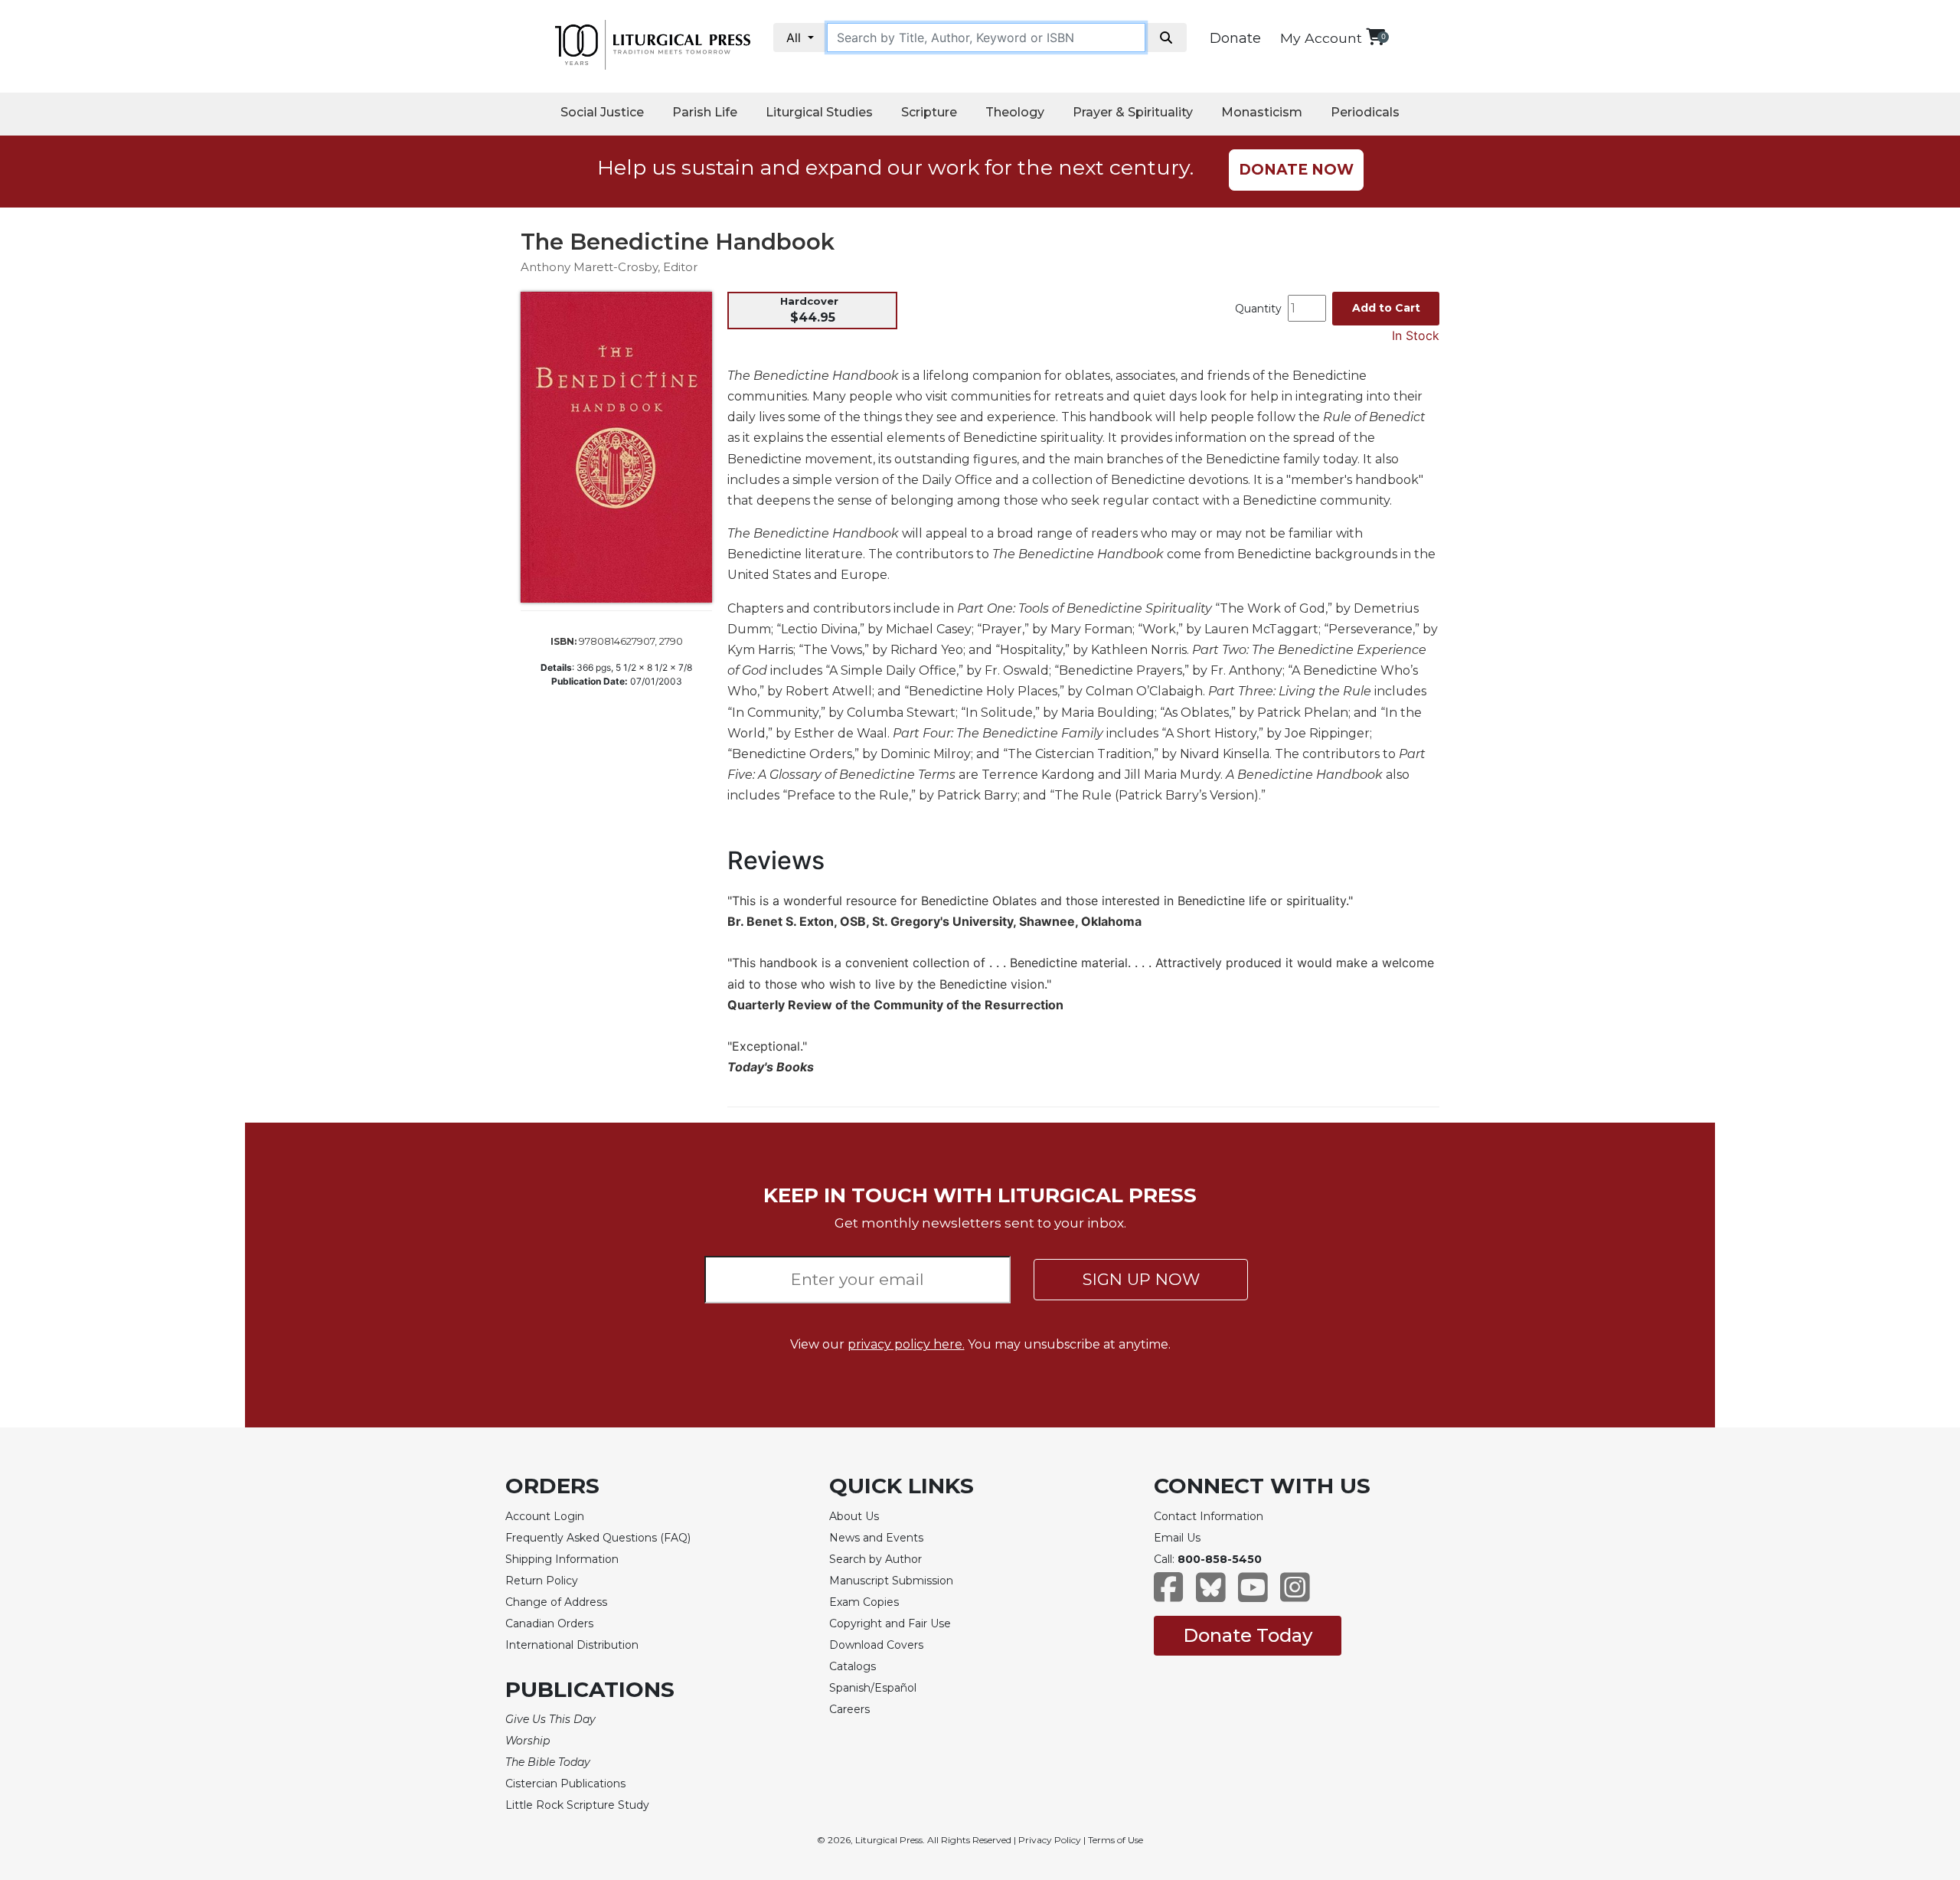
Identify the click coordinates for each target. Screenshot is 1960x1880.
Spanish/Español (873, 1688)
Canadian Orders (549, 1623)
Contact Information (1209, 1516)
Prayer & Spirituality (1133, 112)
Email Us (1177, 1538)
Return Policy (542, 1581)
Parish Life (705, 112)
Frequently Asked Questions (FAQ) (598, 1538)
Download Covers (876, 1645)
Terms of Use (1116, 1840)
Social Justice (602, 112)
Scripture (929, 112)
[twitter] (1211, 1595)
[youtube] (1253, 1595)
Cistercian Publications (565, 1784)
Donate (1235, 38)
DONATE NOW (1296, 170)
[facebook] (1169, 1595)
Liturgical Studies (819, 112)
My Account (1321, 38)
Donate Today (1248, 1635)
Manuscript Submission (891, 1581)
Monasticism (1262, 112)
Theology (1015, 112)
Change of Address (556, 1602)
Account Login (545, 1516)
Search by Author (875, 1559)
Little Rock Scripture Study (577, 1805)
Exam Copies (864, 1602)
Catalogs (853, 1666)
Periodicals (1365, 112)
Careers (849, 1709)
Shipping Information (562, 1559)
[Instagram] (1295, 1595)
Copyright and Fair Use (890, 1623)
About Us (854, 1516)
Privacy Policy (1050, 1840)
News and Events (876, 1538)
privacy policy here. (906, 1344)
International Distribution (572, 1645)
